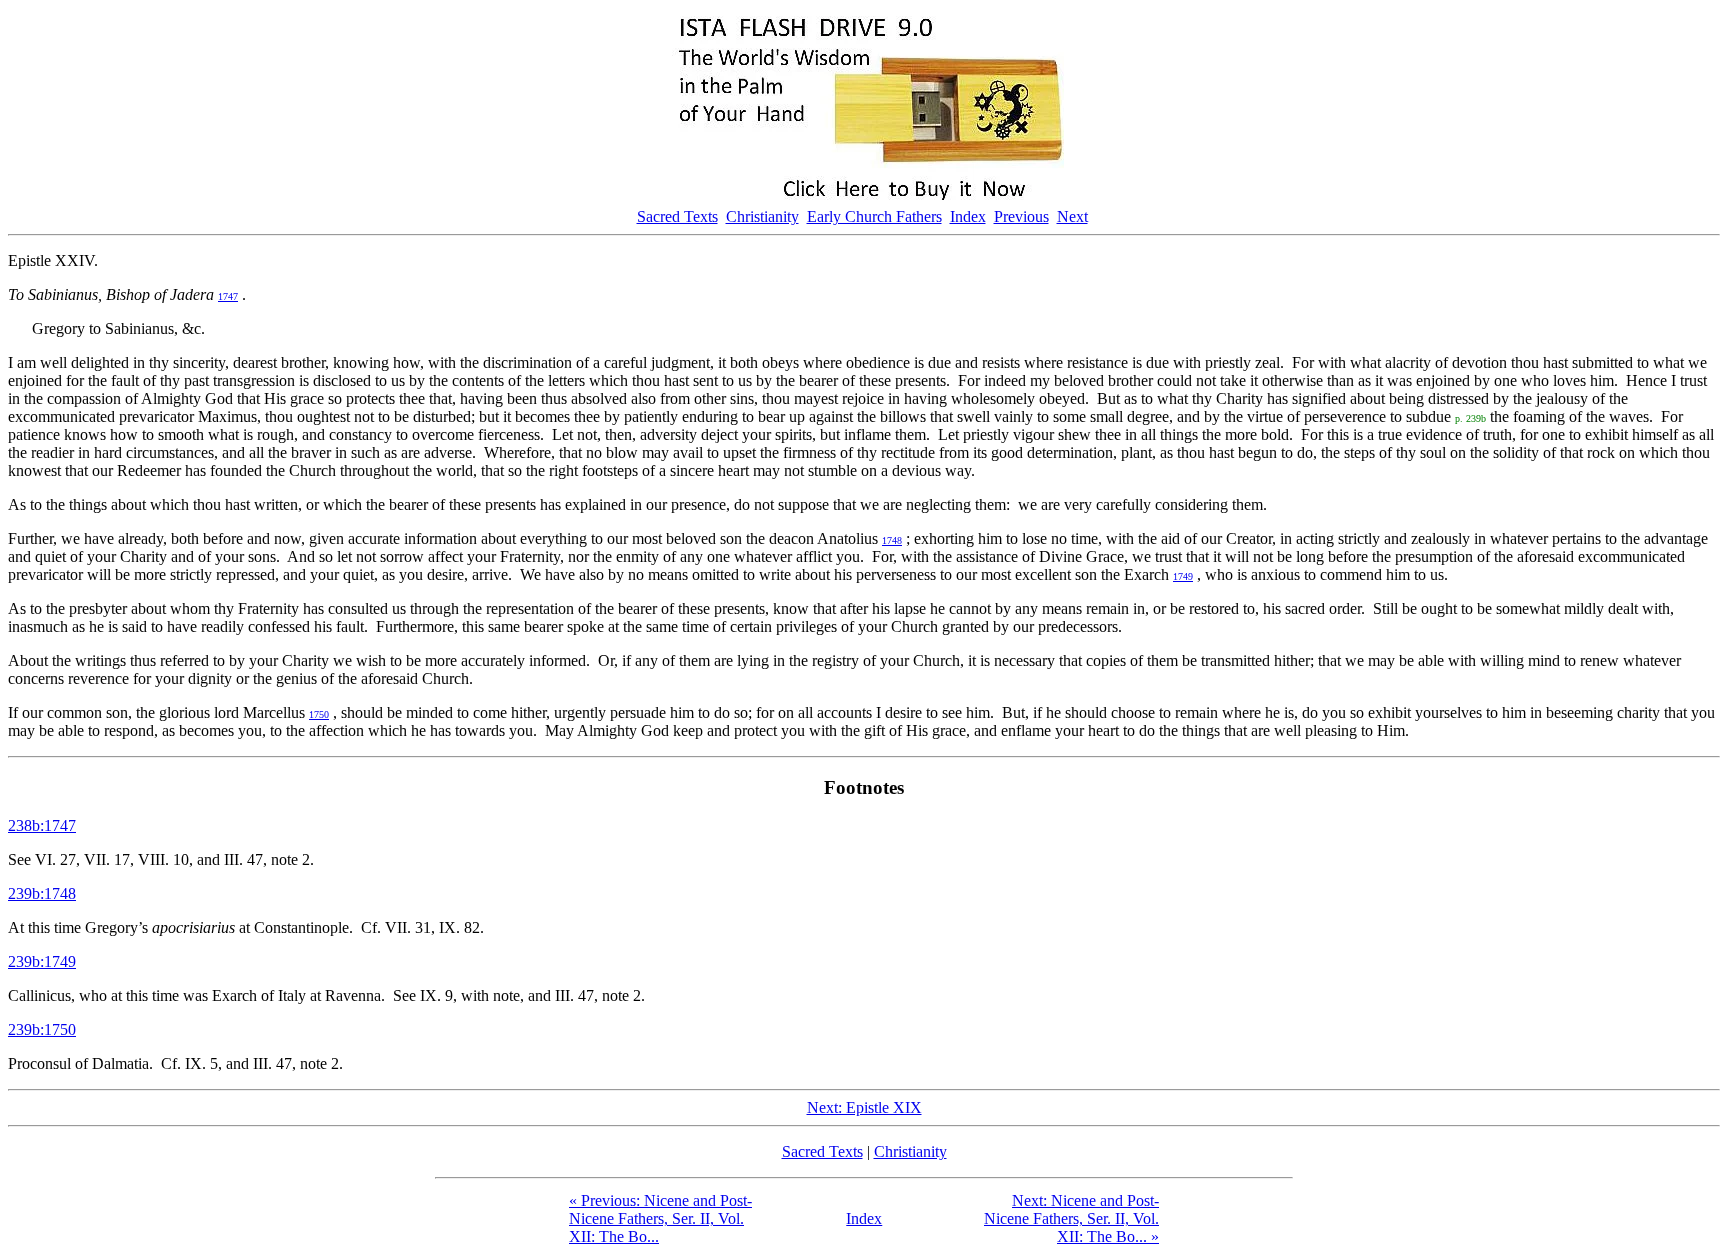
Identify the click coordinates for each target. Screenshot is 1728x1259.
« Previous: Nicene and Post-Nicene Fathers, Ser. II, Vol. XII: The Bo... (660, 1218)
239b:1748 (42, 893)
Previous (1021, 216)
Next (1072, 216)
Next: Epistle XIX (864, 1107)
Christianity (762, 216)
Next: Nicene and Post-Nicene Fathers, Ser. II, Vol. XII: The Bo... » (1071, 1218)
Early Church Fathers (874, 216)
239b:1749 (42, 961)
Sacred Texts (677, 216)
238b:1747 (42, 825)
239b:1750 (42, 1029)
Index (968, 216)
